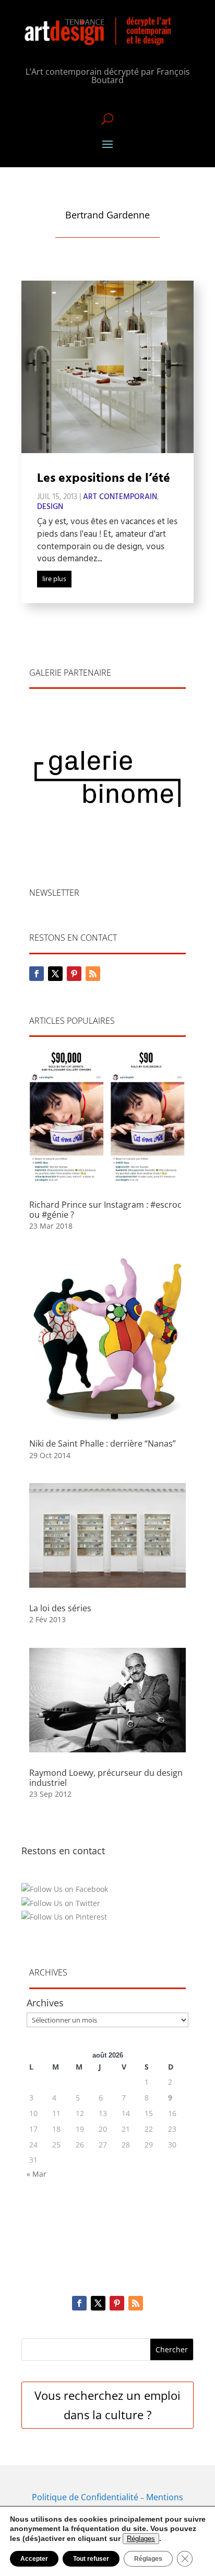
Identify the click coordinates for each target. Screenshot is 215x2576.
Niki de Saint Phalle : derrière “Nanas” (103, 1443)
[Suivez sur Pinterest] (74, 974)
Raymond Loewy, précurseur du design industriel (106, 1778)
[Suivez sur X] (55, 974)
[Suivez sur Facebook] (37, 974)
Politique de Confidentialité (85, 2497)
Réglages (141, 2539)
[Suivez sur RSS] (93, 974)
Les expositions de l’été (104, 479)
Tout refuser (91, 2559)
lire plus (54, 579)
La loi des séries (60, 1608)
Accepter (34, 2559)
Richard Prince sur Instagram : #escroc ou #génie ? (105, 1210)
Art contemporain (120, 497)
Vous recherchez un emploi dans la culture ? (107, 2405)
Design (50, 507)
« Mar (37, 2174)
